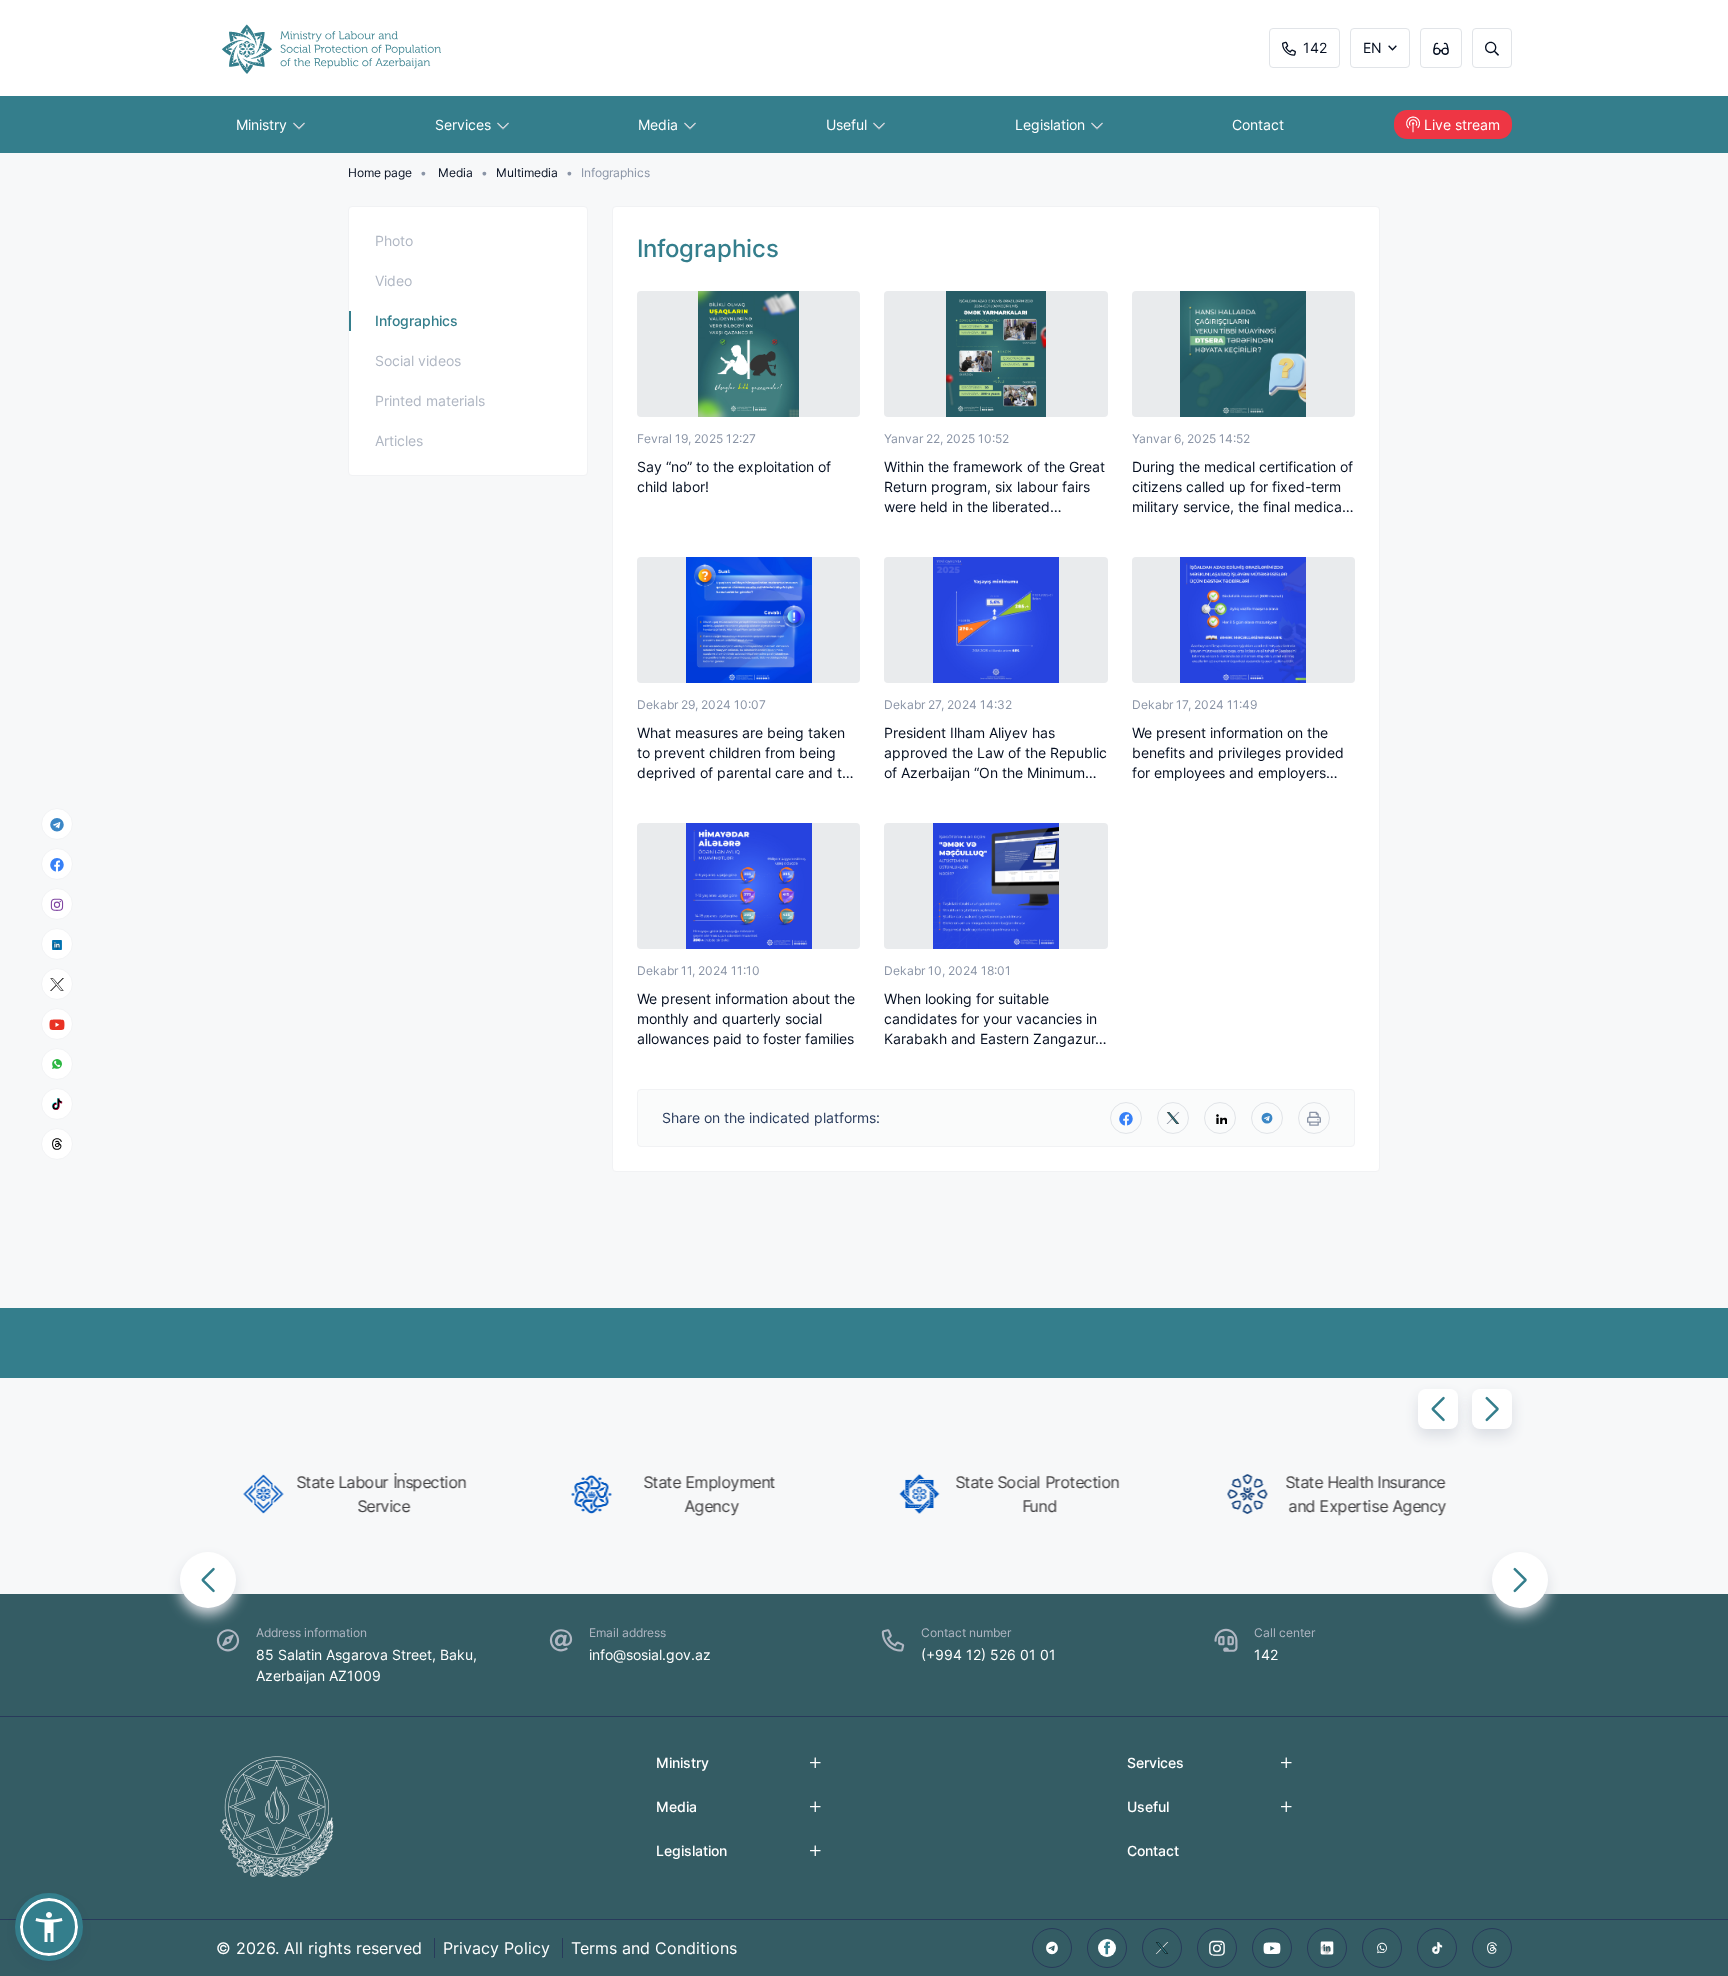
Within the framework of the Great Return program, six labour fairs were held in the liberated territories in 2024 (994, 487)
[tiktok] (57, 1104)
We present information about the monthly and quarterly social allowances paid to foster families (746, 1018)
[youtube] (57, 1024)
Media (660, 124)
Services (465, 124)
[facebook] (57, 864)
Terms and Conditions (654, 1948)
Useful (848, 124)
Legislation (1052, 124)
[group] (372, 1494)
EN (1372, 47)
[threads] (57, 1144)
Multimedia (527, 172)
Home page (380, 172)
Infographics (416, 320)
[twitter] (1173, 1118)
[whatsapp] (57, 1064)
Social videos (418, 360)
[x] (57, 984)
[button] (1438, 1409)
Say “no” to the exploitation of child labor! (734, 476)
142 (1315, 47)
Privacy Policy (496, 1948)
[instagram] (57, 904)
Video (393, 280)
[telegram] (57, 824)
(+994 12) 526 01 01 (988, 1654)
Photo (394, 240)
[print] (1314, 1118)
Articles (399, 440)
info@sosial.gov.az (650, 1654)
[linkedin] (57, 943)
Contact (1258, 124)
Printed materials (430, 400)
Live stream (1462, 124)
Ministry (263, 124)
